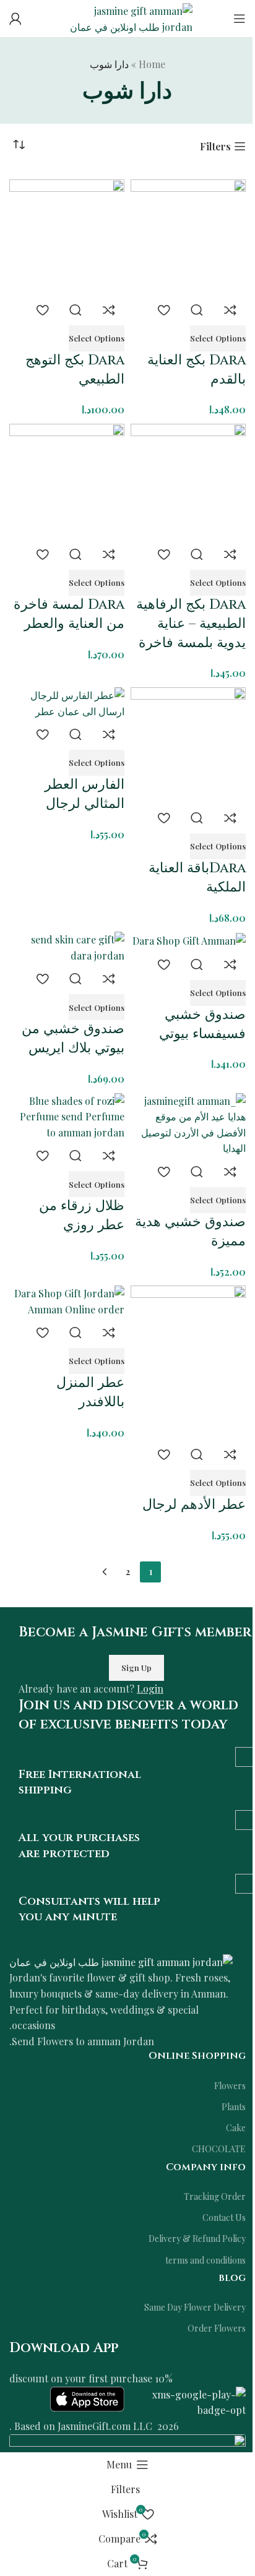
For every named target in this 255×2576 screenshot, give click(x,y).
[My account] (15, 19)
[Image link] (121, 1961)
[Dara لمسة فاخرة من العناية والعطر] (67, 480)
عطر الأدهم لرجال (194, 1505)
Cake (236, 2128)
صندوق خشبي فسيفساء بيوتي (202, 1024)
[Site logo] (127, 17)
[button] (218, 338)
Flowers (230, 2086)
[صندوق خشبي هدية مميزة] (188, 1123)
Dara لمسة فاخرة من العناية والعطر (69, 614)
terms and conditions (205, 2260)
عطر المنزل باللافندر (90, 1393)
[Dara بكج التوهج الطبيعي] (67, 235)
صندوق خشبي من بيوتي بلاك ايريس (73, 1039)
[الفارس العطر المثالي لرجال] (67, 702)
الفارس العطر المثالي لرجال (84, 794)
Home (152, 64)
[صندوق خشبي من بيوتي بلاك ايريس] (67, 946)
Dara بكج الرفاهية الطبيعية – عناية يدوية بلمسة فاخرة (191, 624)
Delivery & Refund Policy (197, 2239)
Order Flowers (217, 2328)
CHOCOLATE (219, 2149)
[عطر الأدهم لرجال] (188, 1361)
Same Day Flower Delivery (195, 2307)
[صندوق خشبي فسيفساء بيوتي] (189, 939)
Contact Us (224, 2218)
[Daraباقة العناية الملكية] (188, 743)
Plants (234, 2107)
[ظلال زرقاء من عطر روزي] (67, 1115)
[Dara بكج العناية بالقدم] (188, 235)
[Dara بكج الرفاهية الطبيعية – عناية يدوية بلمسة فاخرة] (188, 480)
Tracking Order (215, 2196)
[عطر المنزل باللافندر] (67, 1300)
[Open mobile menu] (240, 19)
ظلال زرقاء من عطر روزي (82, 1216)
